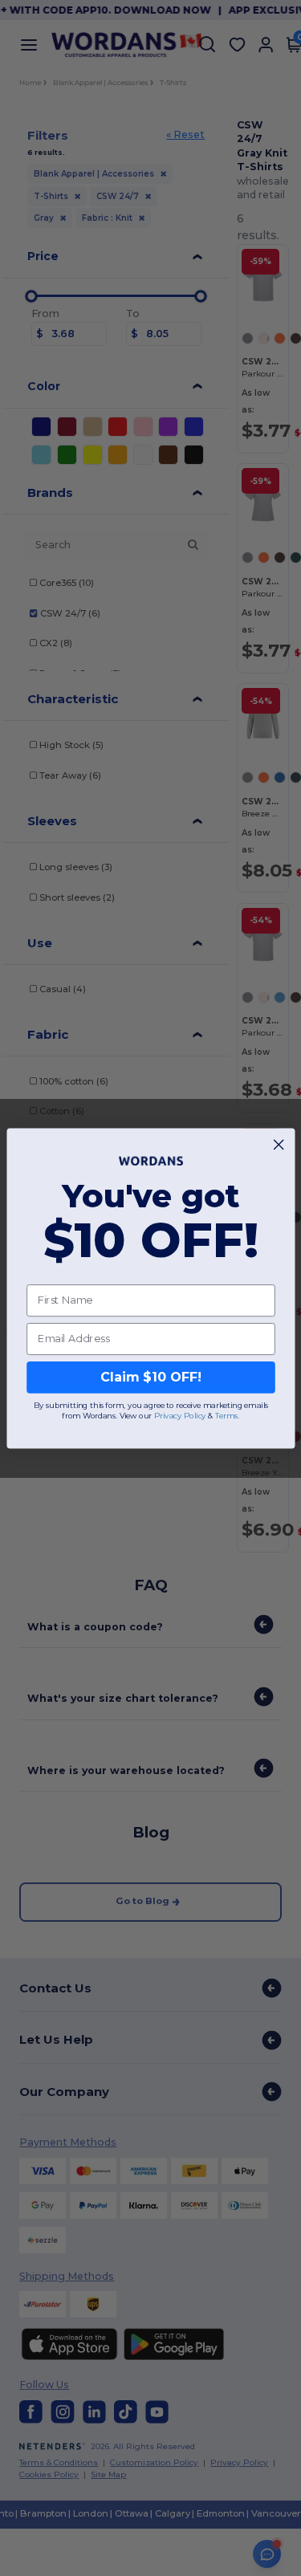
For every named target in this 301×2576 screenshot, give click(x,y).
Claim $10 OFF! (150, 1377)
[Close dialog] (279, 1144)
